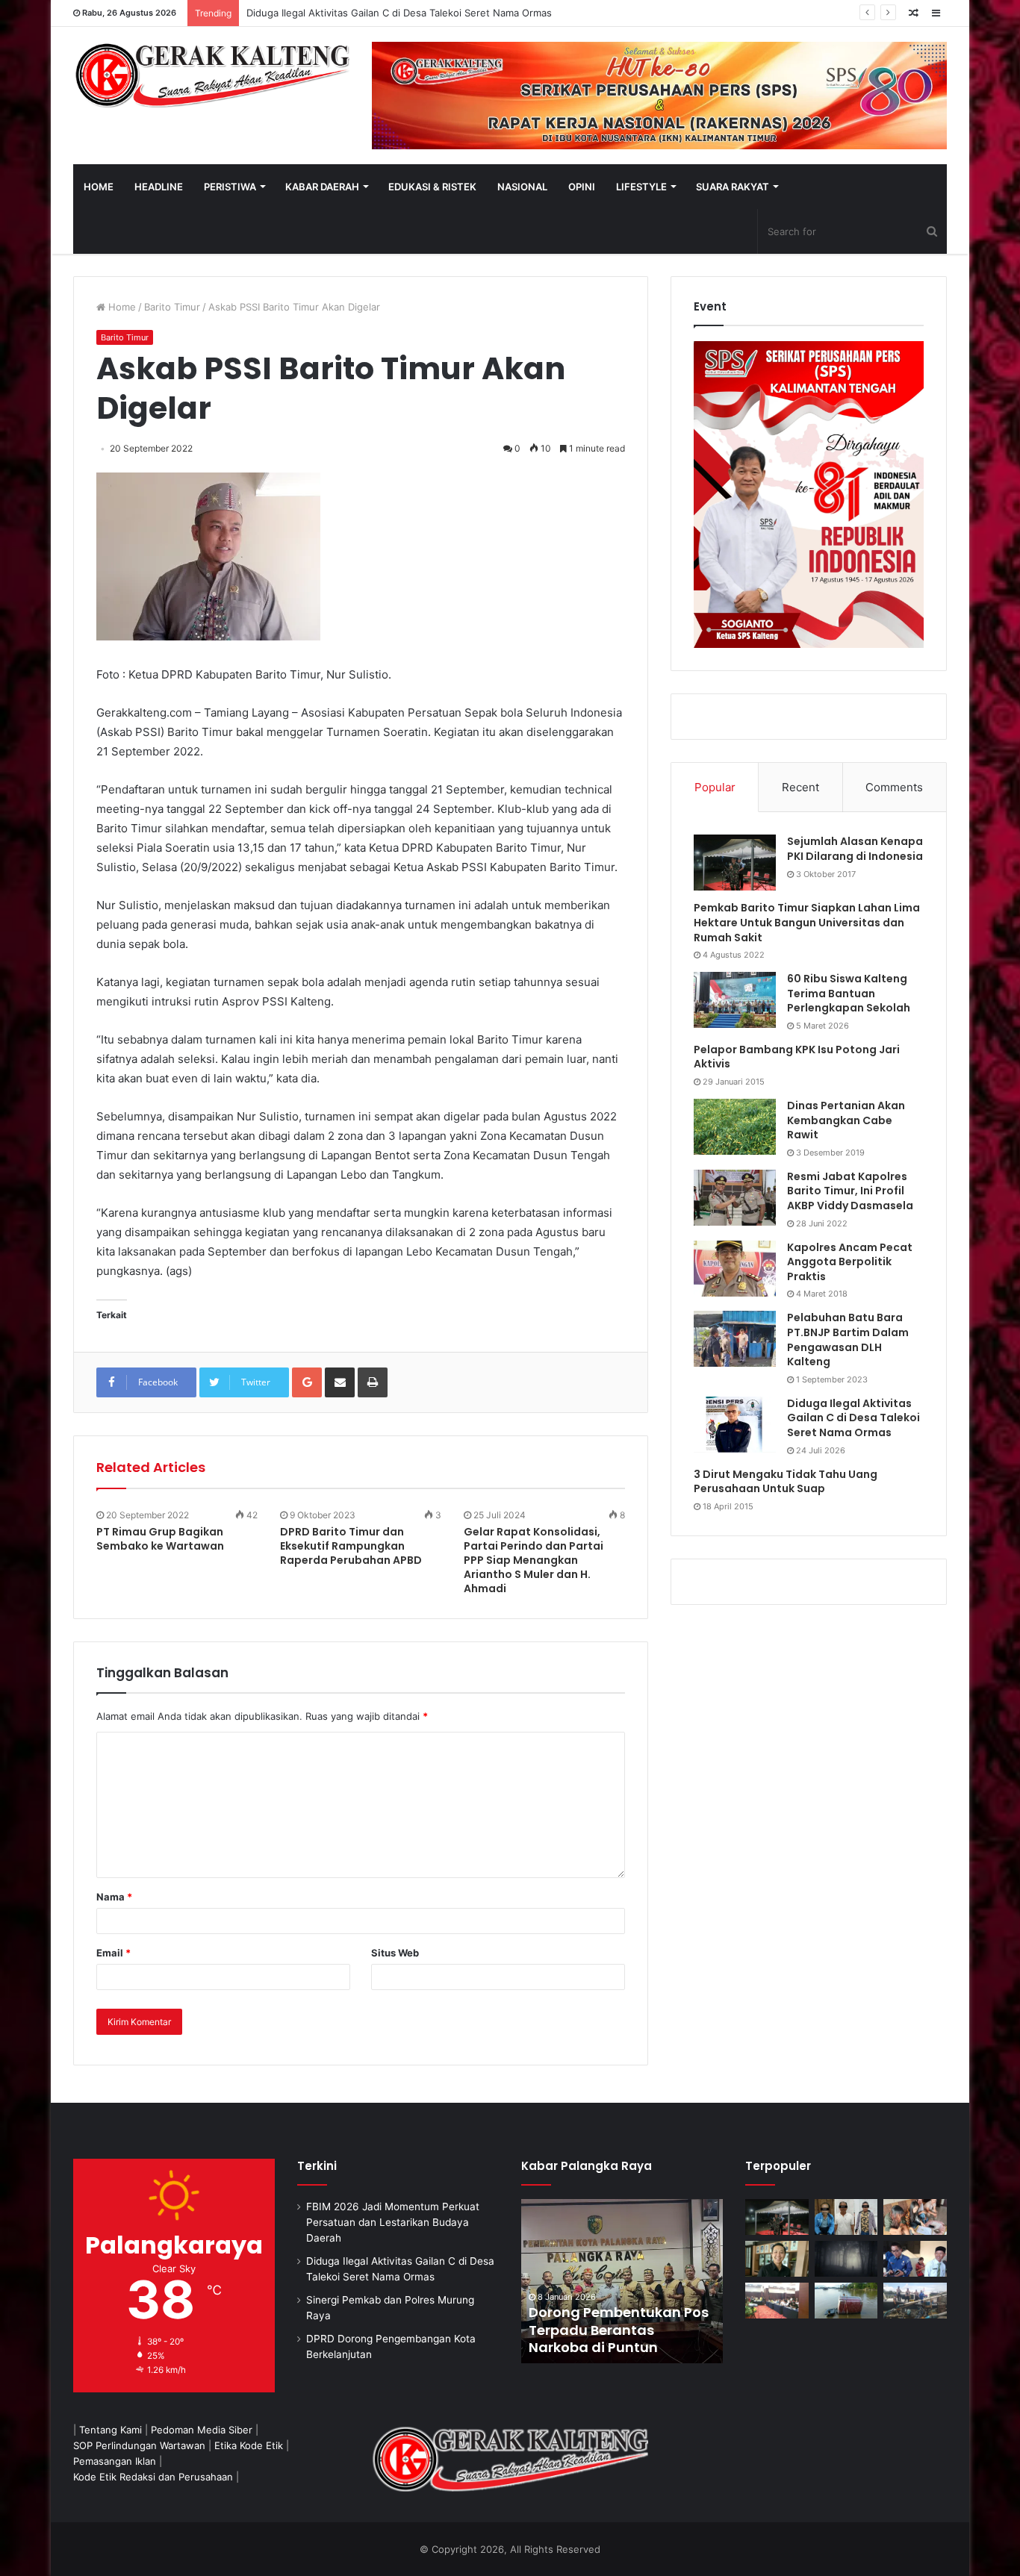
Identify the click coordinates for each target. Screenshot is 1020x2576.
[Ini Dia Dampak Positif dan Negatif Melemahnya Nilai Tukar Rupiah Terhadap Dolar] (777, 2259)
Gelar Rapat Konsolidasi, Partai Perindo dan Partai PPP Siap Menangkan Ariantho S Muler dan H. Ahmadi (534, 1560)
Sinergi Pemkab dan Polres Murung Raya (340, 13)
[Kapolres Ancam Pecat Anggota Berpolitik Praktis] (735, 1269)
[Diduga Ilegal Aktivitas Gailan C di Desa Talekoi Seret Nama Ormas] (735, 1425)
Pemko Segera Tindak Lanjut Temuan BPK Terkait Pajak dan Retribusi (621, 2330)
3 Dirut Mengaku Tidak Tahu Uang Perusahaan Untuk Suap (786, 1482)
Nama (114, 1897)
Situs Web (395, 1953)
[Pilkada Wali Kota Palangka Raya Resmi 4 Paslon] (777, 2301)
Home (121, 307)
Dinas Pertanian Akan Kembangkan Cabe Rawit (846, 1120)
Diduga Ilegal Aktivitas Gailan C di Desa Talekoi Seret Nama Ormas (853, 1418)
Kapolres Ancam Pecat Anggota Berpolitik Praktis (850, 1262)
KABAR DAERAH (322, 187)
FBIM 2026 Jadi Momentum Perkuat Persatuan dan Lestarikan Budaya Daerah (393, 2222)
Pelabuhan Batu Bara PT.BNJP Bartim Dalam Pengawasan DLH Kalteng (848, 1340)
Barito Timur (172, 307)
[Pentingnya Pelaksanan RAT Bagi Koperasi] (915, 2259)
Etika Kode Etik (249, 2445)
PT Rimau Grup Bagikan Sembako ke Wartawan (160, 1539)
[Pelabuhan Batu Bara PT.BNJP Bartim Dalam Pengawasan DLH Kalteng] (735, 1339)
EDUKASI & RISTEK (432, 187)
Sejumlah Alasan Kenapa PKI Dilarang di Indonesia (855, 849)
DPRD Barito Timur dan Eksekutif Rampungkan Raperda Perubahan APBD (351, 1546)
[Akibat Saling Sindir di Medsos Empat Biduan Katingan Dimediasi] (915, 2217)
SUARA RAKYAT (733, 187)
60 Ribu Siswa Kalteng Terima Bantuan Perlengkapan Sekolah (849, 993)
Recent (800, 787)
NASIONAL (522, 187)
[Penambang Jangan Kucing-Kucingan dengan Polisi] (915, 2301)
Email (113, 1953)
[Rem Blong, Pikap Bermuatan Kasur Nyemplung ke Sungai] (846, 2301)
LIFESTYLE (641, 187)
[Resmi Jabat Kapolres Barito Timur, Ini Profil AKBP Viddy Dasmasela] (735, 1198)
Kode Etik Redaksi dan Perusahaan (153, 2477)
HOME (99, 187)
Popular (715, 787)
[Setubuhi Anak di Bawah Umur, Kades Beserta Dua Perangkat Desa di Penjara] (846, 2217)
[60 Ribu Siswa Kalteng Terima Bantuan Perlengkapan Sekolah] (735, 1000)
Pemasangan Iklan (115, 2461)
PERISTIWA (230, 187)
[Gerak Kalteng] (211, 75)
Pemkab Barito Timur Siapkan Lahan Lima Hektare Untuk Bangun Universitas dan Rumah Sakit (807, 922)
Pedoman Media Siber (202, 2430)
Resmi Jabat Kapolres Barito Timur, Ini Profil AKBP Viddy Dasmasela (850, 1191)
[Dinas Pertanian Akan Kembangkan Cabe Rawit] (735, 1127)
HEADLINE (159, 187)
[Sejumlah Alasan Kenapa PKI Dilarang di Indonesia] (735, 863)
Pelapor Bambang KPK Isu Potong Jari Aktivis (797, 1057)
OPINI (582, 187)
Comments (894, 787)
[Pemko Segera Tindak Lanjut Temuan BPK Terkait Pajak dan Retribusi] (622, 2281)
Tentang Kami (111, 2430)
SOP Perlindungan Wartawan (139, 2445)
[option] (622, 2281)
